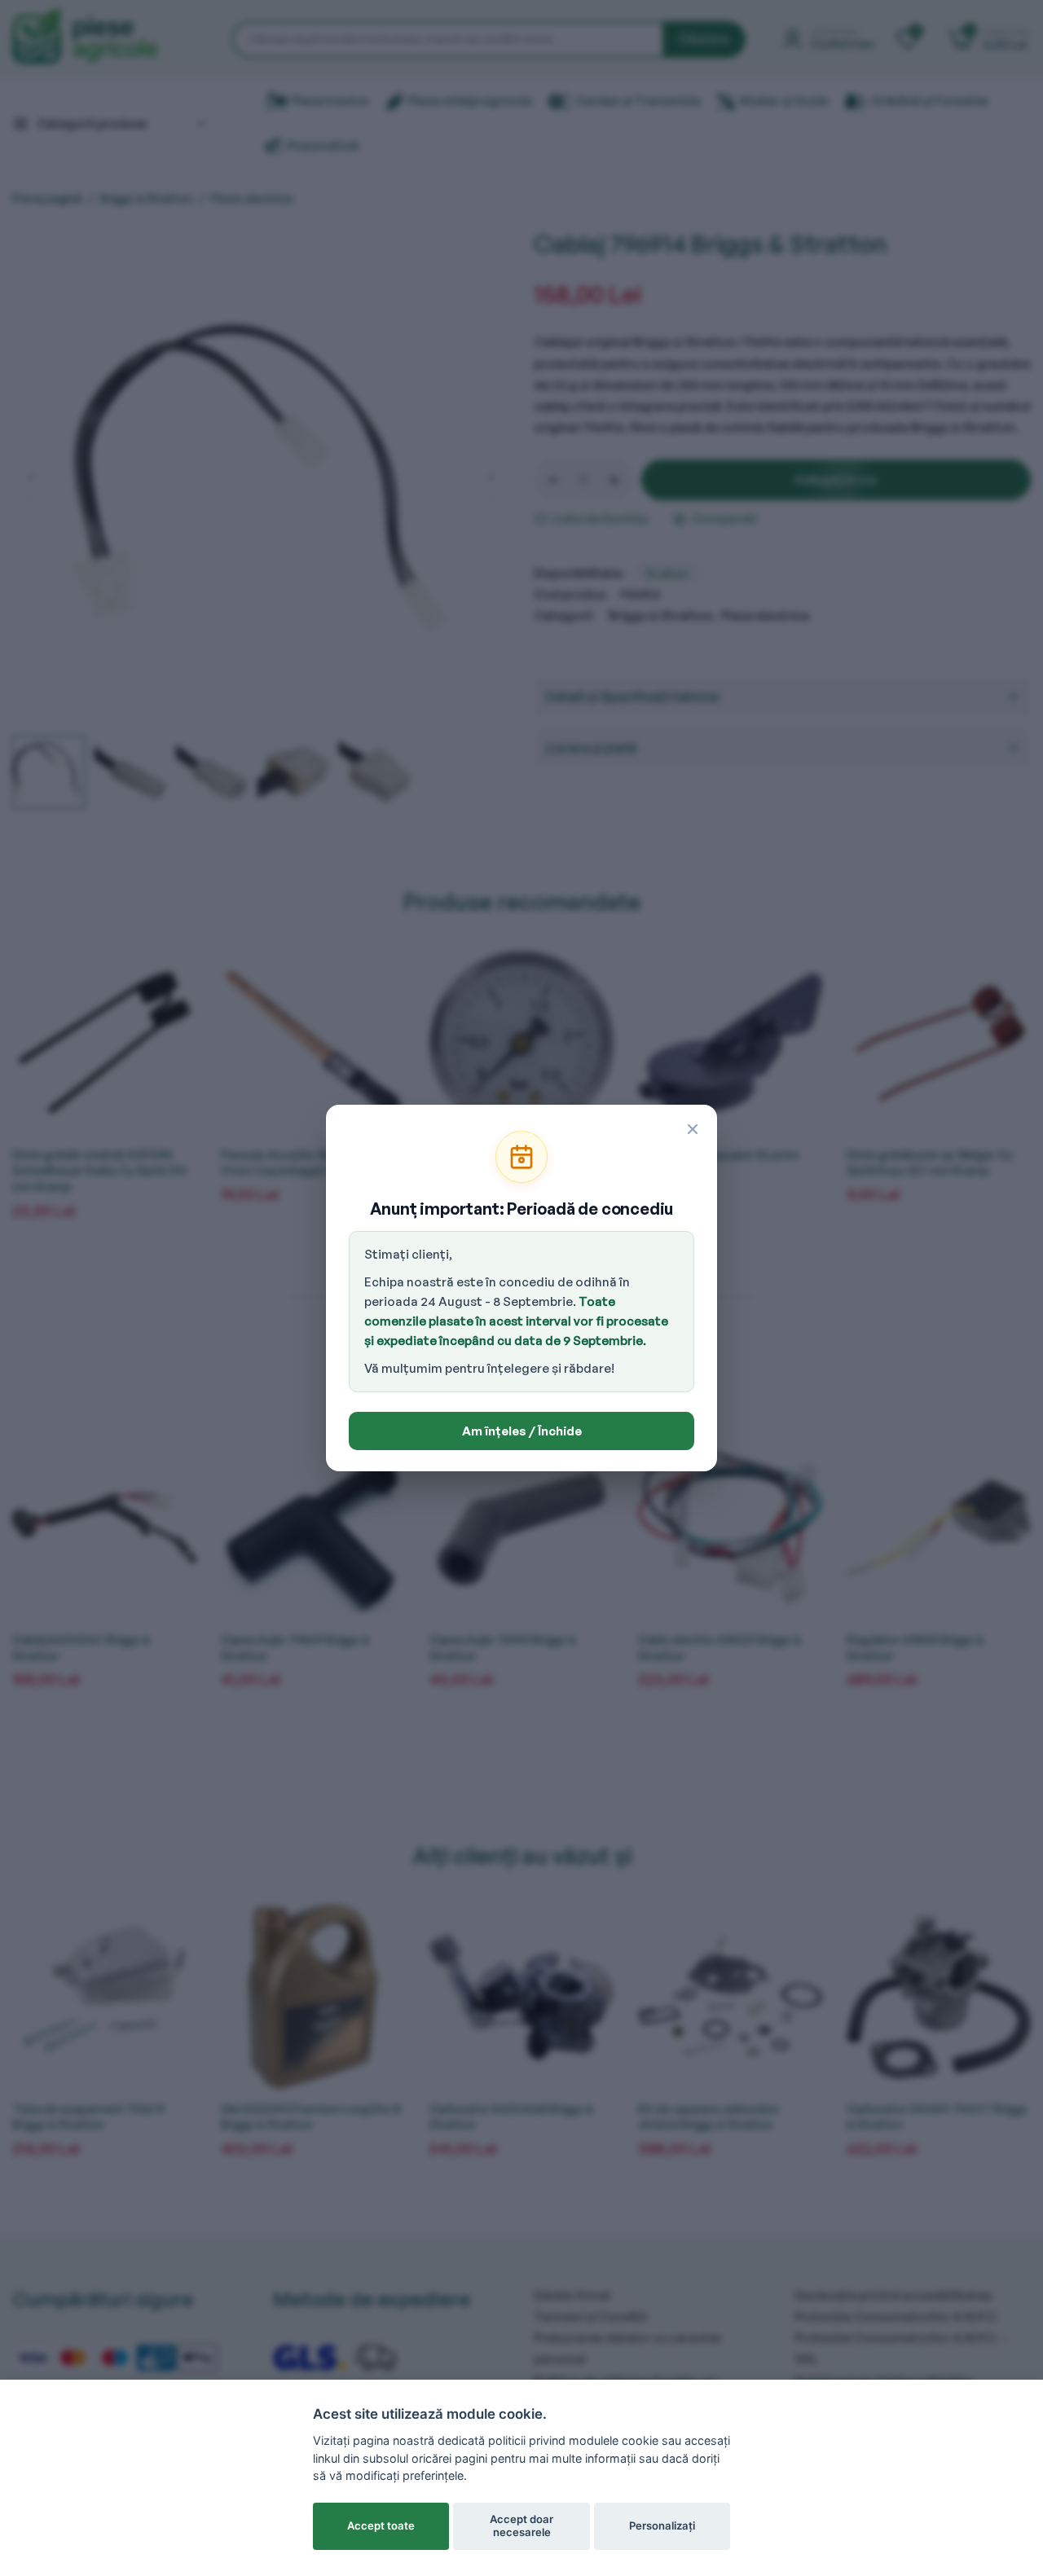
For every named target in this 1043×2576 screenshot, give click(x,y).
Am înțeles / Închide (522, 1431)
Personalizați (662, 2525)
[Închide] (693, 1129)
